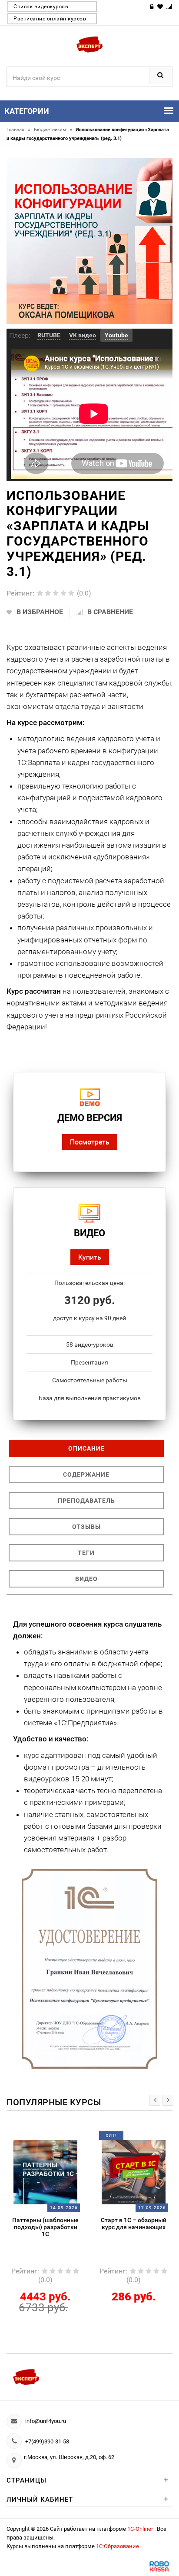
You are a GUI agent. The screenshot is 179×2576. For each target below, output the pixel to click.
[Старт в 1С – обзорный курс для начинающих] (134, 2172)
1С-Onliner (141, 2529)
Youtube (116, 335)
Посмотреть (90, 1142)
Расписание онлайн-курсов (50, 19)
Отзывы (86, 1527)
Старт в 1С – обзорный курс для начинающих (134, 2223)
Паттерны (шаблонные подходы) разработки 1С (45, 2227)
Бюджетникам (53, 130)
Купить (90, 1257)
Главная (18, 130)
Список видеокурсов (41, 7)
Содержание (86, 1474)
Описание (86, 1448)
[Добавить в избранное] (39, 2139)
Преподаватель (86, 1501)
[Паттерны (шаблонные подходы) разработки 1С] (46, 2172)
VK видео (83, 335)
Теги (86, 1553)
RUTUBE (49, 335)
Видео (86, 1579)
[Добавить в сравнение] (56, 2139)
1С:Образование (118, 2546)
